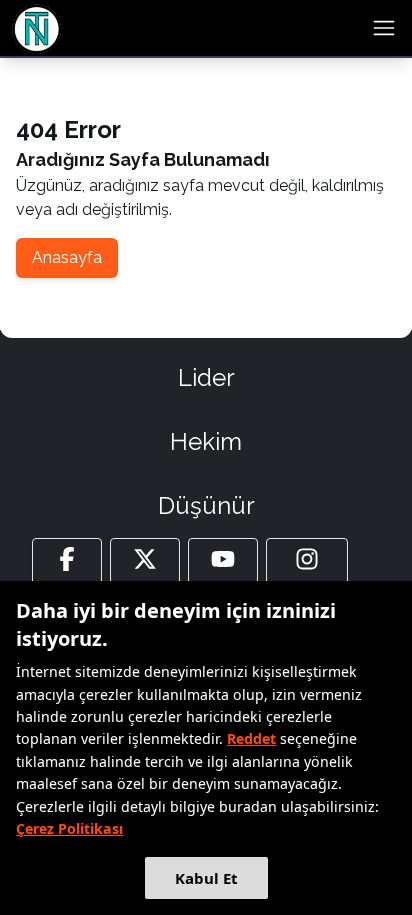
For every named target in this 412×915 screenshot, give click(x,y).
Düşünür (206, 505)
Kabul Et (206, 878)
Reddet (251, 738)
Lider (206, 377)
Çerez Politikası (69, 828)
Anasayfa (67, 257)
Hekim (206, 441)
